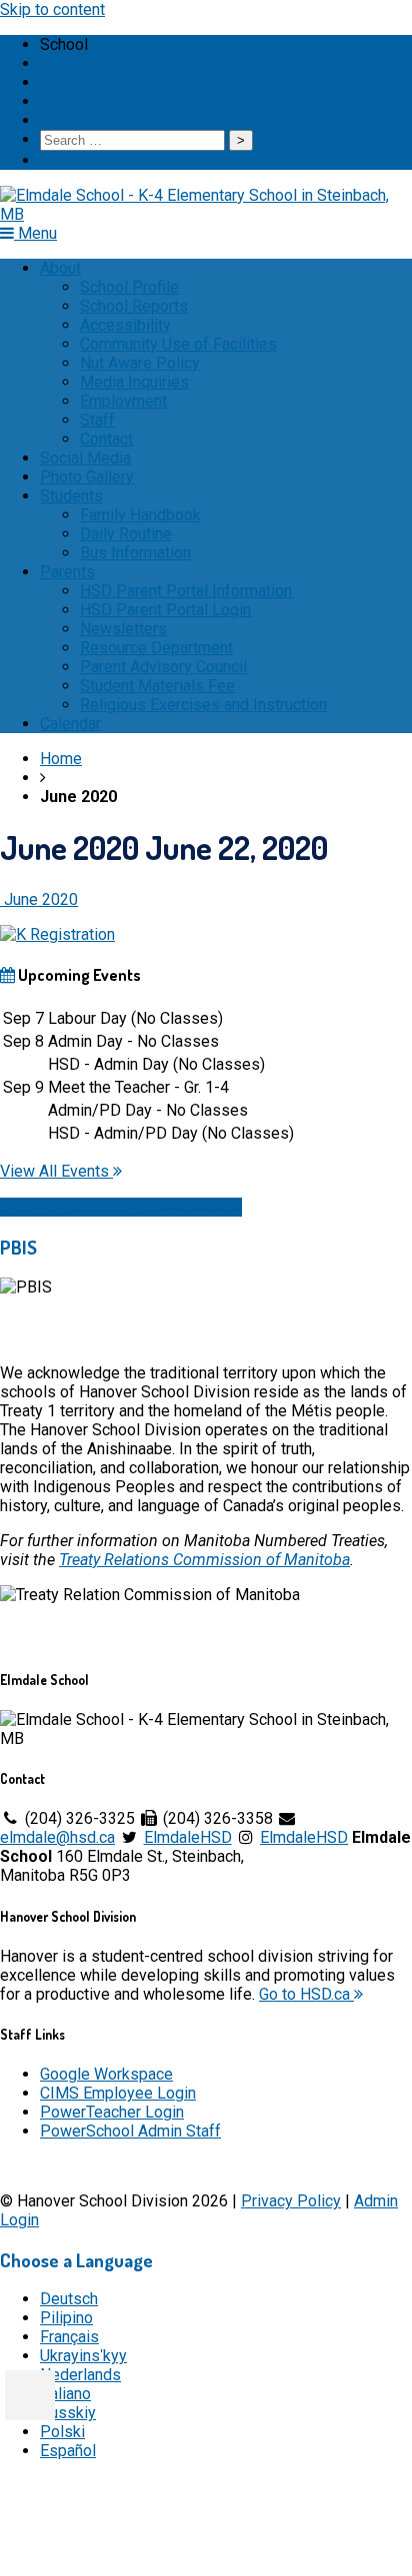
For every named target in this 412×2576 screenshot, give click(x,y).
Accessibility (125, 325)
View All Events (56, 1171)
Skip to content (52, 9)
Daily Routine (126, 534)
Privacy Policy (291, 2201)
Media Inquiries (134, 382)
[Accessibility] (30, 2395)
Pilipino (66, 2318)
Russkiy (68, 2413)
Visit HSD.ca (83, 120)
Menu (35, 233)
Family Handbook (140, 515)
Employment (123, 401)
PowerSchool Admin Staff (130, 2131)
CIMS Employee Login (118, 2093)
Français (69, 2337)
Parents (67, 572)
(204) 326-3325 (108, 63)
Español (68, 2451)
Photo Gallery (87, 477)
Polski (62, 2432)
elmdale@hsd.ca (115, 82)
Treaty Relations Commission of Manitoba (204, 1560)
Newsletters (123, 629)
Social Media (85, 458)
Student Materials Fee (157, 686)
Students (71, 496)
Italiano (65, 2394)
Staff (97, 420)
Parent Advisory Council (163, 667)
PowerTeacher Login (112, 2112)
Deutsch (69, 2299)
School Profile (129, 287)
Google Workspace (106, 2074)
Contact (106, 439)
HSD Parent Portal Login (165, 610)
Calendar (70, 724)
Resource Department (156, 648)
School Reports (134, 306)
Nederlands (80, 2375)
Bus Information (135, 553)
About (60, 268)
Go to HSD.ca (306, 1994)
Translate (88, 101)
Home (61, 759)
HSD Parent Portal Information (186, 591)
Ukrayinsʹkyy (83, 2356)
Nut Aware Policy (140, 363)
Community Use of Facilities (178, 344)
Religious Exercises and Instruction (203, 705)
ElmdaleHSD (188, 1837)
